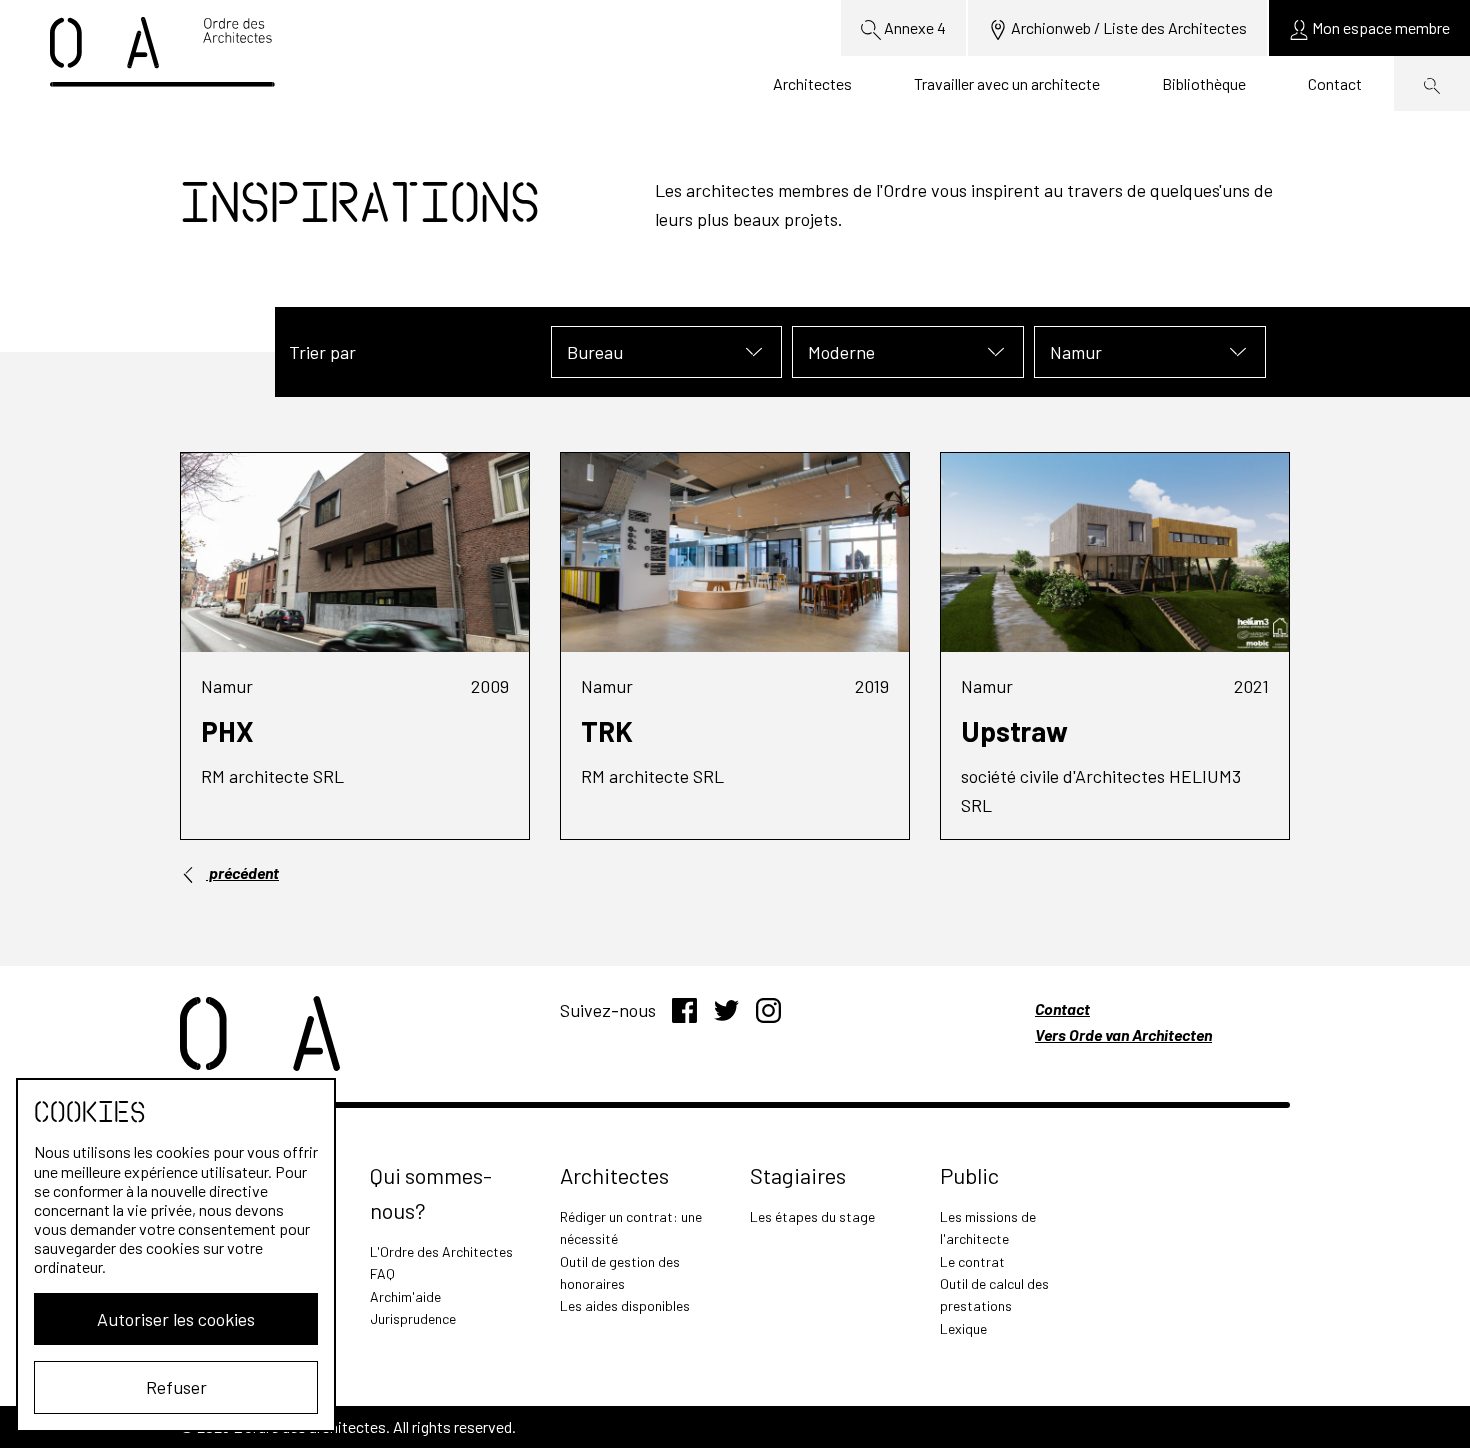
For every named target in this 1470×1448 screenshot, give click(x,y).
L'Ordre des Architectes (441, 1251)
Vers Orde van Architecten (1123, 1034)
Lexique (963, 1328)
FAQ (382, 1273)
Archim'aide (405, 1296)
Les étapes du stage (812, 1216)
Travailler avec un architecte (1007, 83)
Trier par (322, 352)
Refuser (176, 1387)
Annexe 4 (913, 27)
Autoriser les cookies (176, 1319)
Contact (1335, 83)
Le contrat (972, 1261)
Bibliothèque (1204, 83)
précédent (242, 872)
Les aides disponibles (625, 1305)
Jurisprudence (413, 1318)
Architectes (812, 83)
